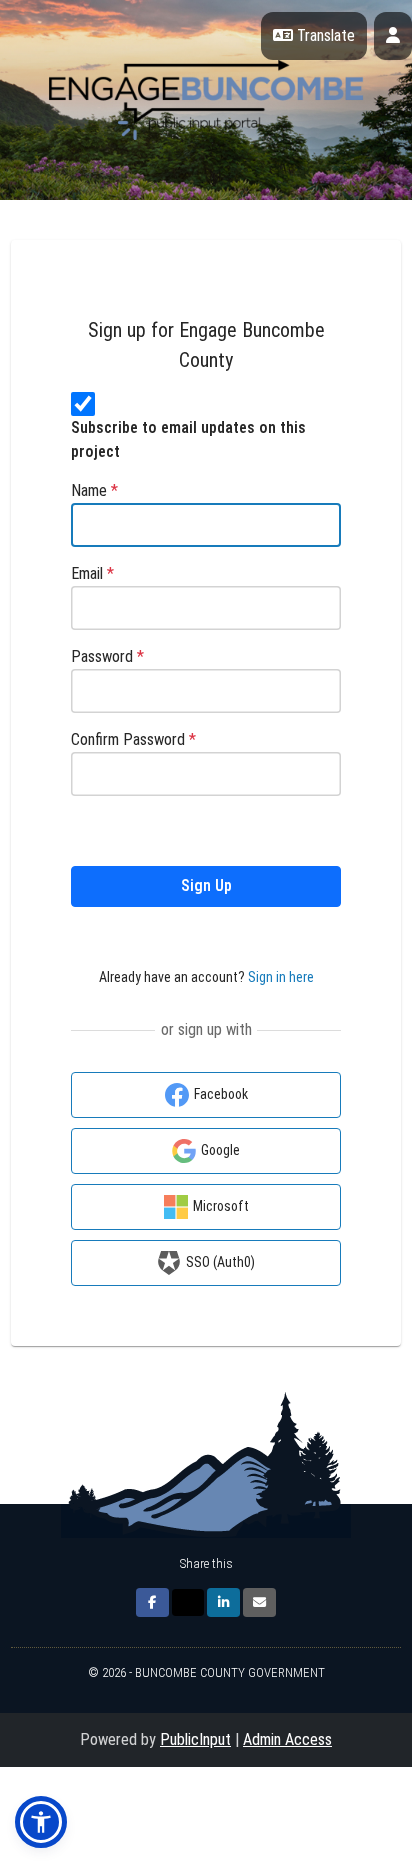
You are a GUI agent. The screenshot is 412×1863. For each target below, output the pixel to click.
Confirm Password (133, 739)
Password (107, 656)
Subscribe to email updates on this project (188, 439)
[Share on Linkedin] (223, 1602)
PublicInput (195, 1739)
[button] (41, 1822)
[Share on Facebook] (152, 1602)
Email (92, 573)
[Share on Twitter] (187, 1602)
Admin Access (287, 1739)
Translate (324, 35)
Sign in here (281, 977)
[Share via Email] (259, 1602)
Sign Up (206, 885)
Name (94, 490)
